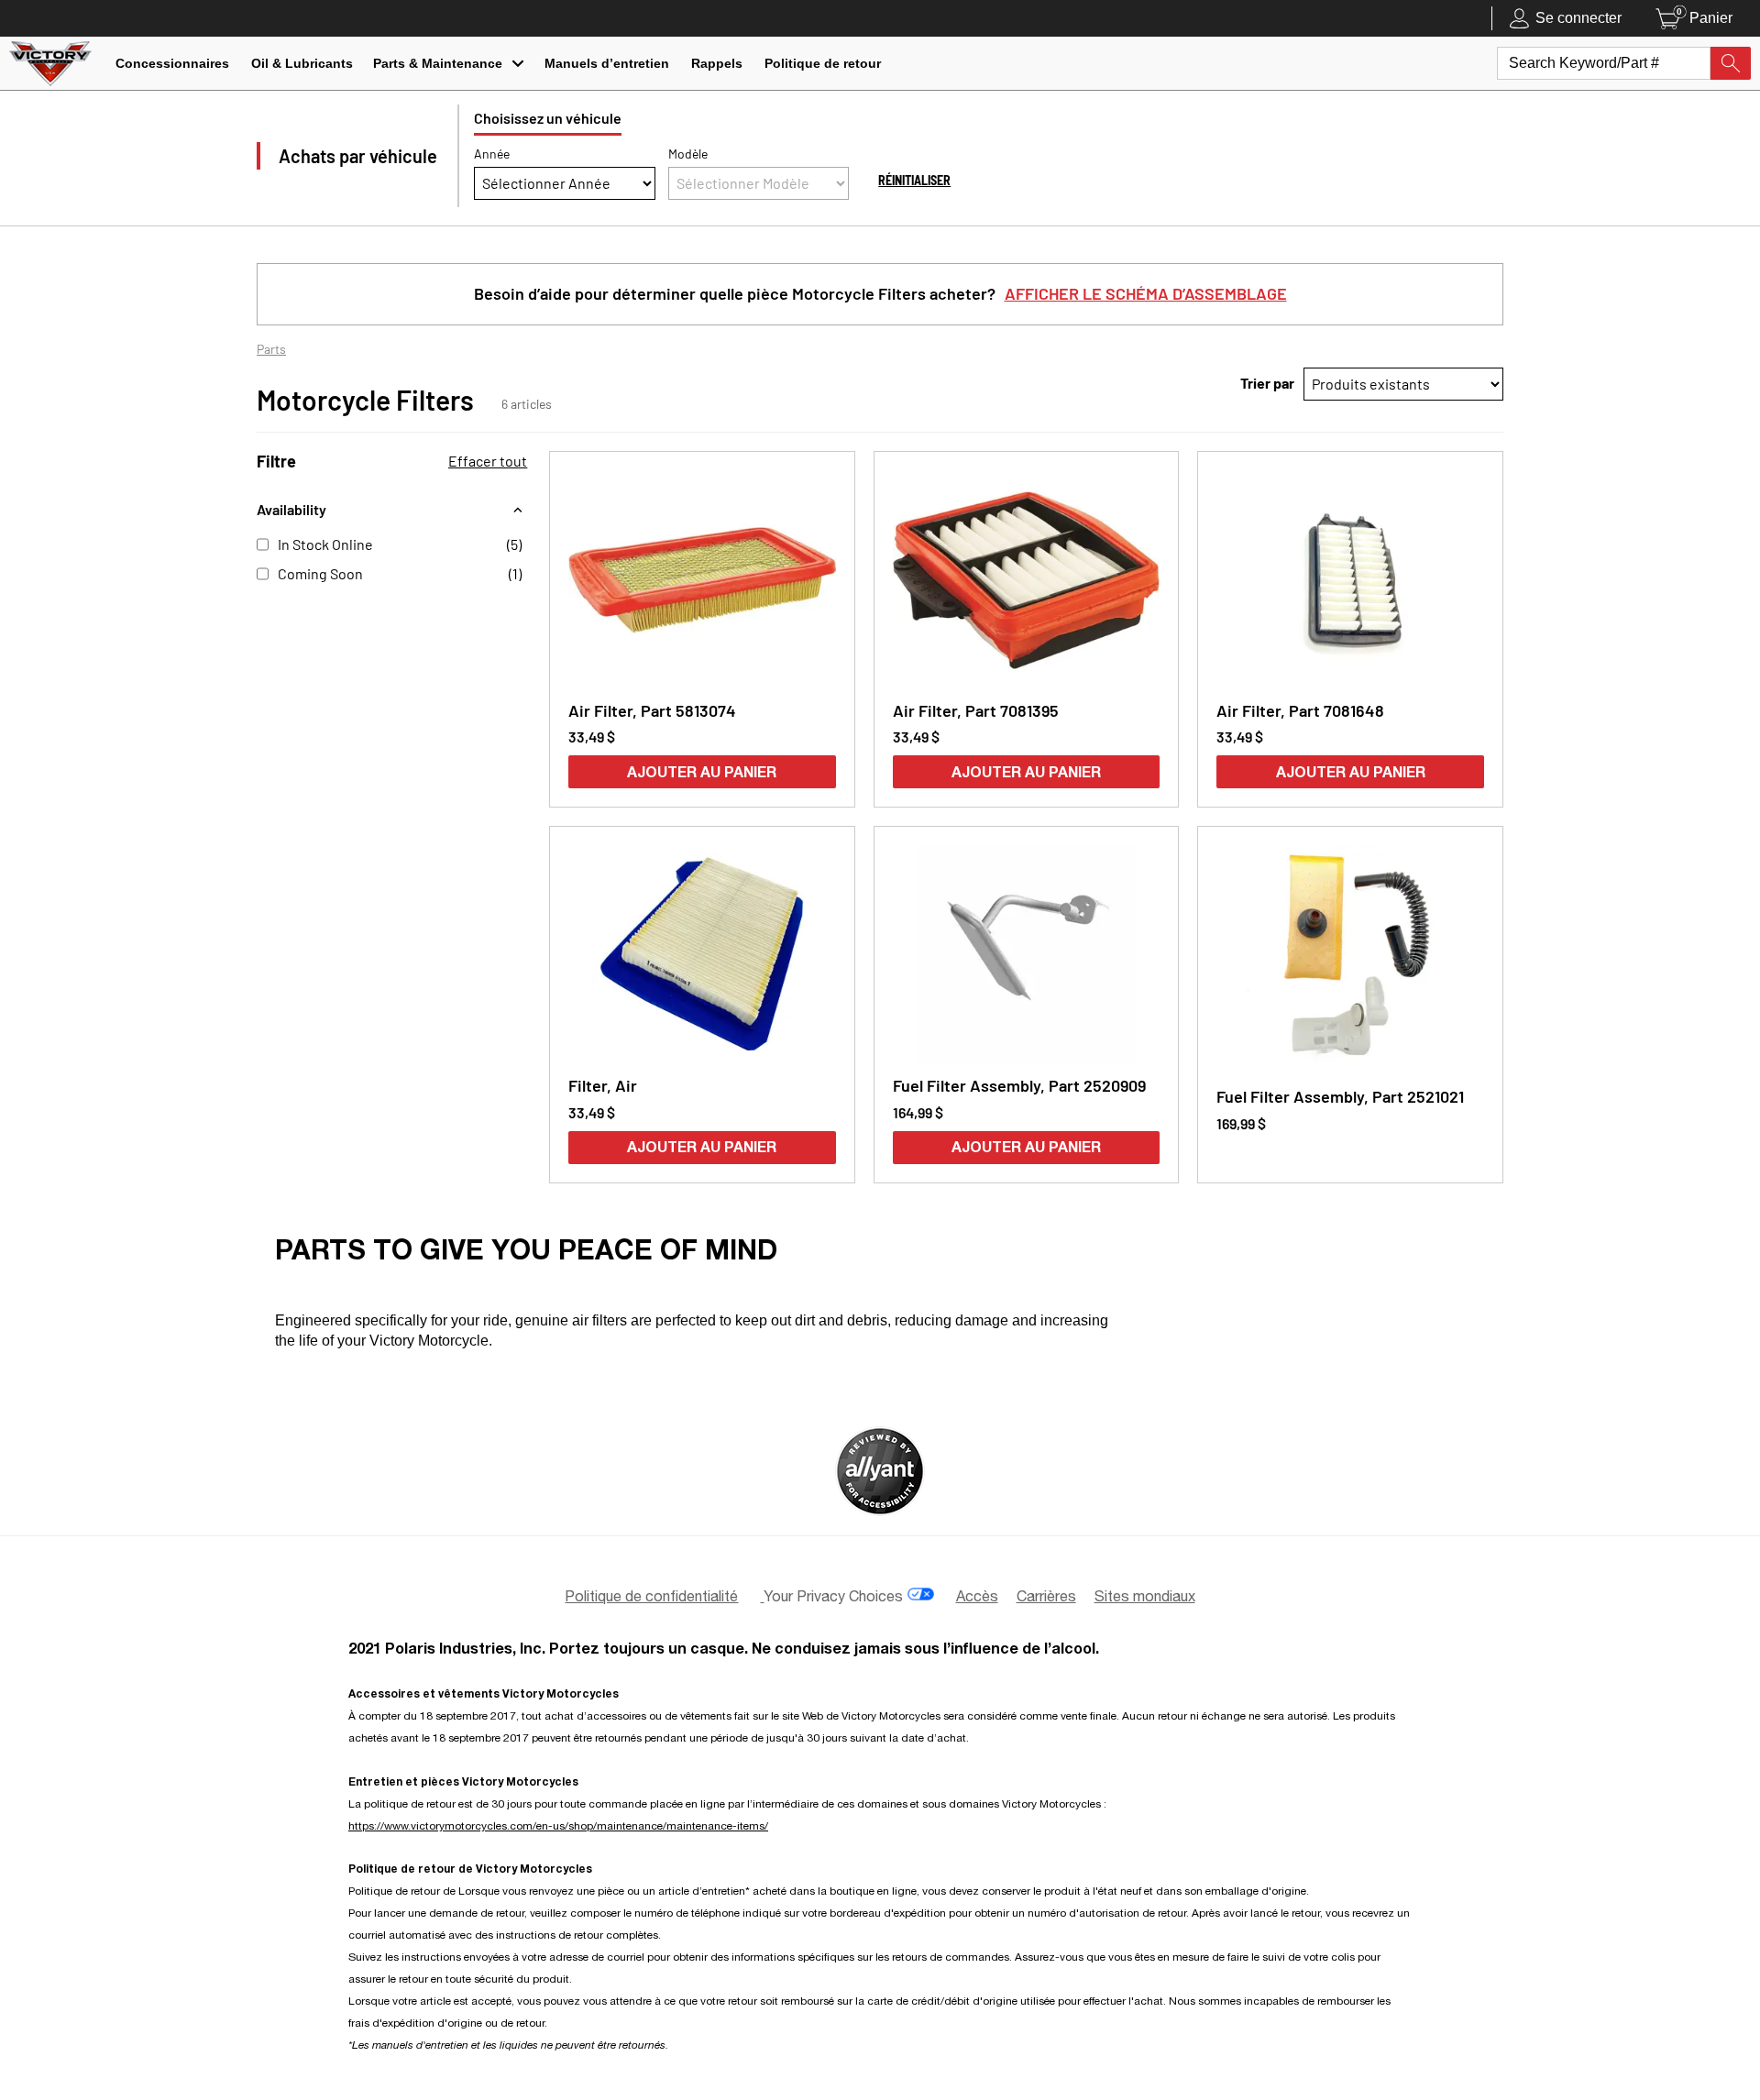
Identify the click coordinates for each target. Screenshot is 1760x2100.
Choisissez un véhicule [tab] (548, 118)
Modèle (688, 154)
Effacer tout (488, 461)
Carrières (1046, 1596)
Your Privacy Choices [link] (833, 1596)
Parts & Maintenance (438, 63)
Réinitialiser (914, 180)
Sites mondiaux (1145, 1596)
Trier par (1267, 383)
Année (492, 154)
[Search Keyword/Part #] (1731, 63)
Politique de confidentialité (651, 1596)
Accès (977, 1596)
